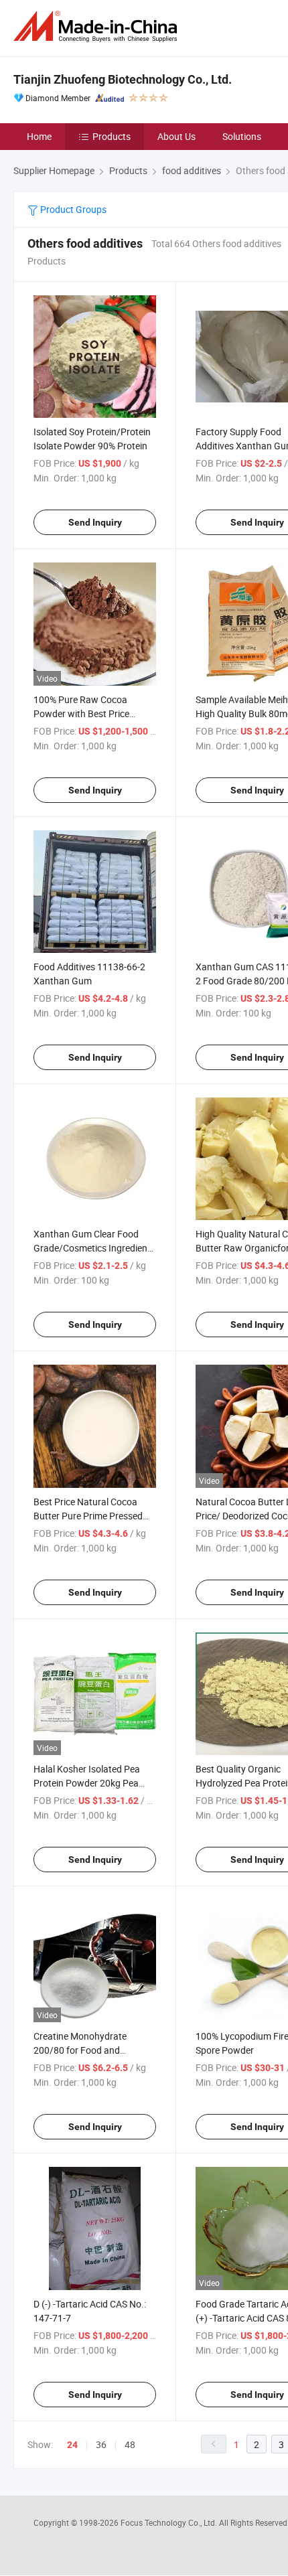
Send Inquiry (95, 522)
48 (130, 2444)
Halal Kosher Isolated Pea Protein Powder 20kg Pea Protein (87, 1783)
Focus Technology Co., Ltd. (170, 2522)
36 (101, 2444)
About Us (176, 136)
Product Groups (72, 209)
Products (112, 136)
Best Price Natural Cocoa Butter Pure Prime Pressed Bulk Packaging (88, 1516)
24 (72, 2445)
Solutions (242, 136)
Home (39, 136)
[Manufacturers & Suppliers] (98, 26)
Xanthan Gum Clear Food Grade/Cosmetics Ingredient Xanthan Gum (92, 1248)
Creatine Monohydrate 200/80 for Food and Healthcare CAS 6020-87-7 (88, 2050)
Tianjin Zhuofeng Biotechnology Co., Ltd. (123, 79)
